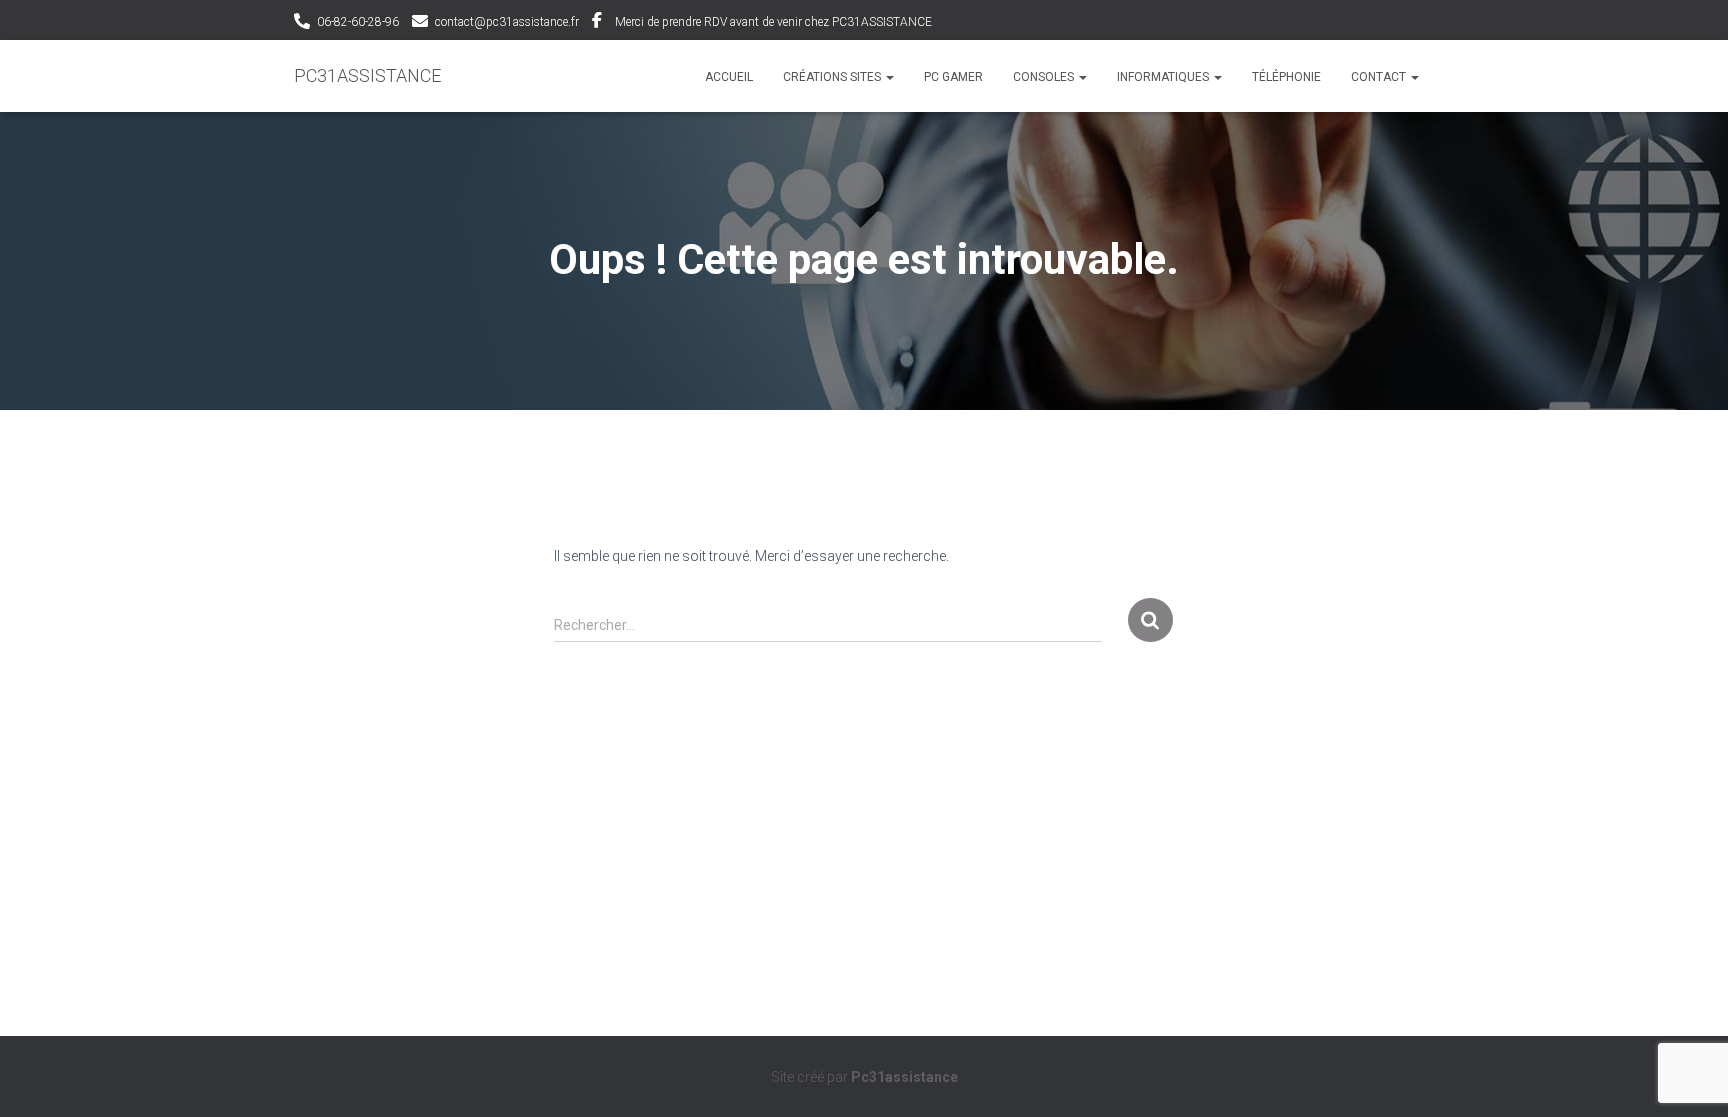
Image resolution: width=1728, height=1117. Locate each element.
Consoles (1045, 77)
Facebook (597, 23)
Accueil (729, 77)
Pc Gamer (953, 77)
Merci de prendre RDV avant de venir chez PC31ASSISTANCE (773, 22)
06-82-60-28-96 (358, 22)
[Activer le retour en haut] (1688, 1077)
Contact (1380, 77)
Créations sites (833, 77)
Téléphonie (1286, 77)
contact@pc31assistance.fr (507, 22)
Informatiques (1164, 77)
